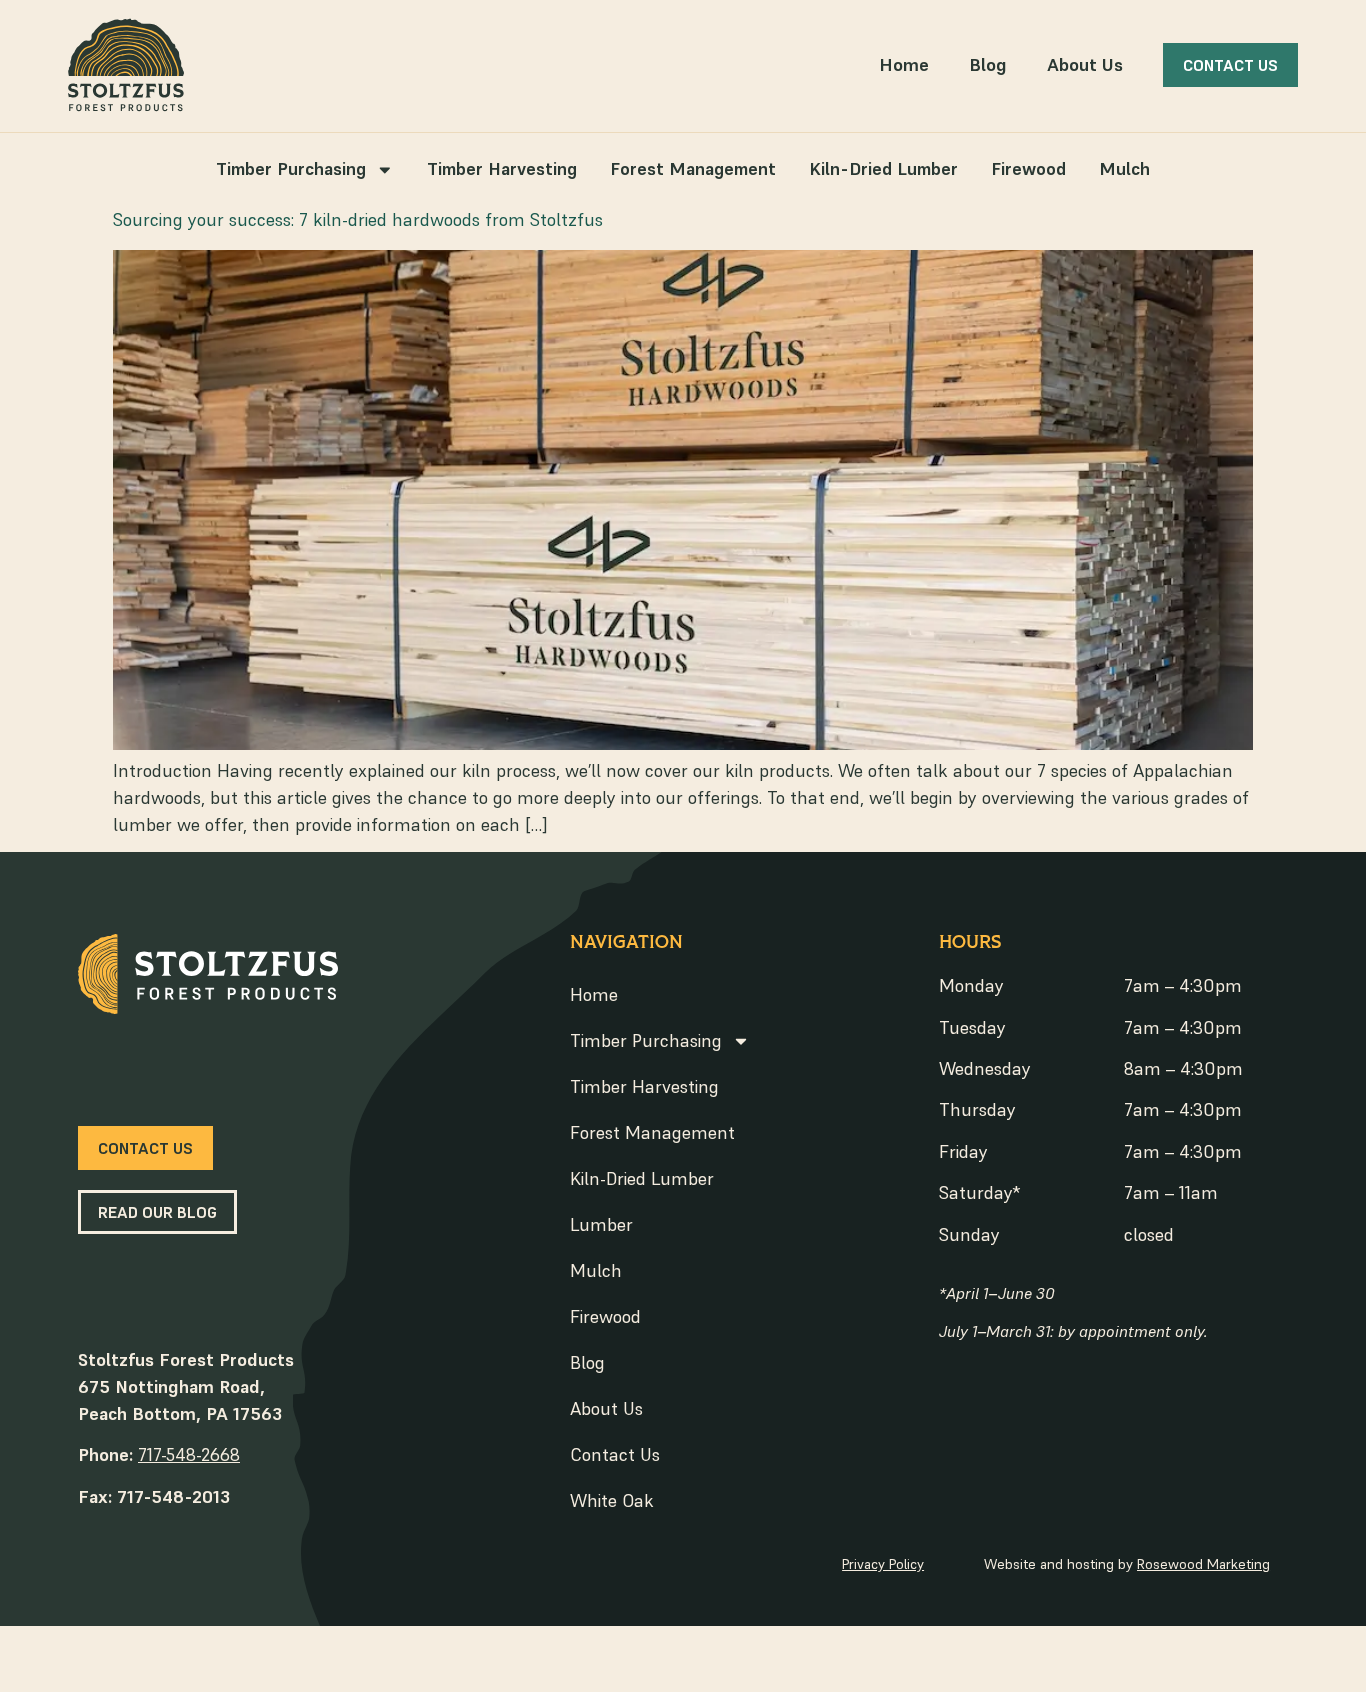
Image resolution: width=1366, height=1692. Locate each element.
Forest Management (693, 169)
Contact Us (615, 1454)
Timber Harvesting (502, 169)
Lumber (601, 1224)
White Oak (612, 1500)
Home (904, 64)
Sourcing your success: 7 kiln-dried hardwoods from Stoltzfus (358, 219)
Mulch (1124, 169)
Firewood (1028, 169)
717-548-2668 (189, 1454)
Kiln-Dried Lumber (883, 169)
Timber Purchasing (291, 169)
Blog (988, 64)
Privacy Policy (883, 1564)
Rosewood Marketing (1203, 1564)
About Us (1085, 64)
